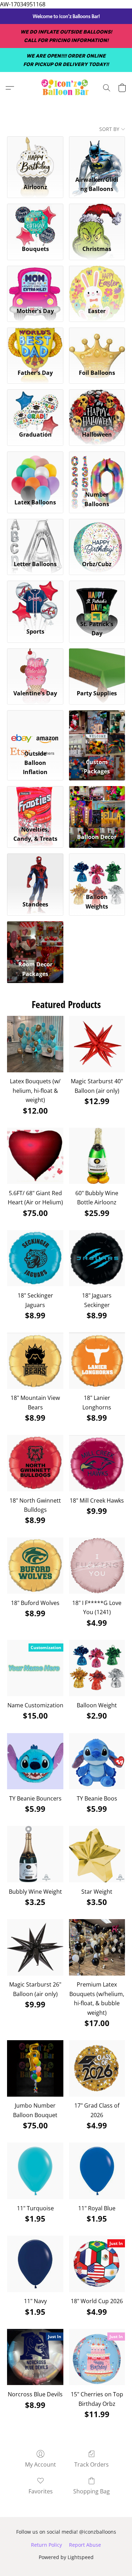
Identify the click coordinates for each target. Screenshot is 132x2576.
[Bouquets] (35, 222)
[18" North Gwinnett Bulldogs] (35, 1463)
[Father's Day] (35, 346)
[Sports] (35, 599)
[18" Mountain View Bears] (35, 1361)
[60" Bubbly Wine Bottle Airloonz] (97, 1156)
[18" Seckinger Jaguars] (35, 1258)
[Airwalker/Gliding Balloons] (97, 154)
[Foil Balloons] (97, 346)
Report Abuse (85, 2545)
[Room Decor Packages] (35, 939)
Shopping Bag (92, 2491)
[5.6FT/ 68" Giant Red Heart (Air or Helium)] (35, 1156)
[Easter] (97, 284)
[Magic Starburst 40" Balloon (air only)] (97, 1044)
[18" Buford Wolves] (35, 1566)
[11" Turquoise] (35, 2171)
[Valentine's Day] (35, 666)
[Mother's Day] (35, 284)
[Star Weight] (97, 1854)
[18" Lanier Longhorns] (97, 1361)
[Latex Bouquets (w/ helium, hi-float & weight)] (35, 1044)
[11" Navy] (35, 2264)
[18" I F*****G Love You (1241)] (97, 1566)
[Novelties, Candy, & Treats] (35, 804)
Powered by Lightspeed (66, 2557)
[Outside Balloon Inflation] (35, 728)
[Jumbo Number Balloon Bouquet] (35, 2068)
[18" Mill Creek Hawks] (97, 1463)
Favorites (41, 2491)
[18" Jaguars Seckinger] (97, 1258)
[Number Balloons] (97, 469)
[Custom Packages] (97, 728)
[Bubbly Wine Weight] (35, 1854)
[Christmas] (97, 222)
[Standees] (35, 871)
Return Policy (46, 2545)
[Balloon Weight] (97, 1668)
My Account (40, 2464)
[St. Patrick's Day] (97, 599)
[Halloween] (97, 407)
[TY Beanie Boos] (97, 1761)
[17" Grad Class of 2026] (97, 2068)
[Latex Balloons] (35, 469)
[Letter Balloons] (35, 537)
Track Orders (92, 2464)
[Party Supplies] (97, 666)
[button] (66, 88)
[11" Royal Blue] (97, 2171)
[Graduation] (35, 407)
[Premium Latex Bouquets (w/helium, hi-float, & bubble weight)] (97, 1947)
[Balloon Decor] (97, 804)
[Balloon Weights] (97, 871)
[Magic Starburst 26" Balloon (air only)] (35, 1947)
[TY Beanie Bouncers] (35, 1761)
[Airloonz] (35, 154)
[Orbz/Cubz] (97, 537)
